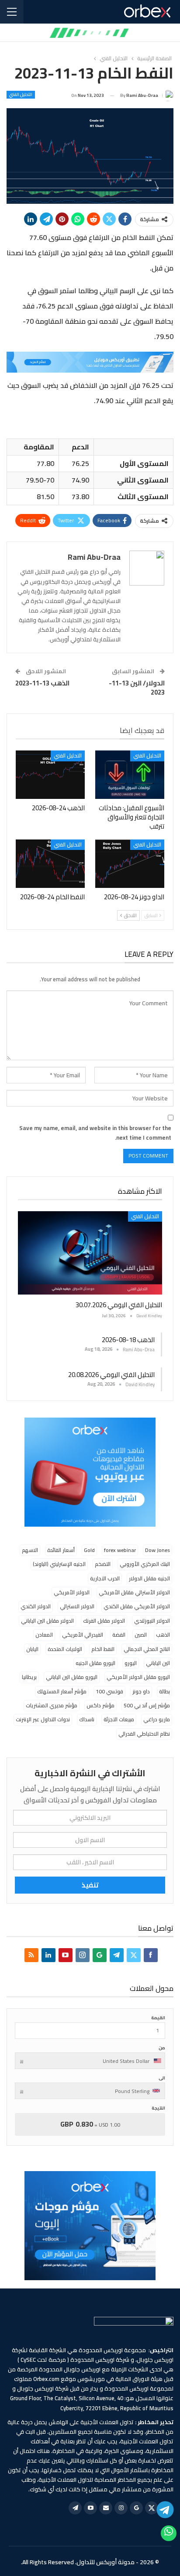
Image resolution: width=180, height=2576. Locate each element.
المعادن (44, 1635)
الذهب (163, 1635)
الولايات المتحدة (65, 1649)
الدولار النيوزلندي (152, 1621)
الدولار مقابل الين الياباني (47, 1621)
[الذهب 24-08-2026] (50, 775)
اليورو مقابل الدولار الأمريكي (138, 1677)
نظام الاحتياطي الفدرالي (144, 1734)
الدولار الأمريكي (72, 1592)
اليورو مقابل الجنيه (95, 1663)
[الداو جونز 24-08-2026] (130, 864)
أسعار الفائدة (61, 1550)
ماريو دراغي (157, 1719)
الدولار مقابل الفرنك (104, 1621)
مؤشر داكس (100, 1705)
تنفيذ (90, 1885)
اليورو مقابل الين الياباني (72, 1677)
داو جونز (141, 1691)
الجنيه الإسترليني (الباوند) (59, 1564)
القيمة (158, 2018)
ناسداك (87, 1719)
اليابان (32, 1649)
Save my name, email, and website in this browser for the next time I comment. (95, 1133)
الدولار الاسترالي (77, 1606)
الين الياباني (158, 1663)
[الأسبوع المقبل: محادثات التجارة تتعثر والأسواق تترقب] (130, 775)
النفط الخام (103, 1649)
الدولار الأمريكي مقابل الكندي (137, 1606)
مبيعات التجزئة (119, 1719)
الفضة (119, 1635)
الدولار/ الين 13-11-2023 (137, 688)
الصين (141, 1635)
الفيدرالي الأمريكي (83, 1635)
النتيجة (158, 2108)
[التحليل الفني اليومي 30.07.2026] (90, 1253)
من (162, 2048)
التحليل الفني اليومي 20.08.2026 (111, 1375)
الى (162, 2078)
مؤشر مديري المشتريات (52, 1705)
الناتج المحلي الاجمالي (147, 1649)
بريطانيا (29, 1677)
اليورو (131, 1663)
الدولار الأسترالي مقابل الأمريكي (134, 1592)
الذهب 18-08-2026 (128, 1340)
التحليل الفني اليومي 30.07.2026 (119, 1305)
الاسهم (30, 1550)
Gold (89, 1550)
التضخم (103, 1564)
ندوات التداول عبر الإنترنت (43, 1719)
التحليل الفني (21, 95)
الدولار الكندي (36, 1606)
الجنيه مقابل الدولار (149, 1578)
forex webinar (120, 1550)
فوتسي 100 (109, 1691)
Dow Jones (157, 1550)
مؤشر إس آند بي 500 (147, 1705)
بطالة (164, 1691)
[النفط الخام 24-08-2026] (50, 864)
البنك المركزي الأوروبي (145, 1564)
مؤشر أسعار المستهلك (62, 1691)
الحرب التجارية (105, 1578)
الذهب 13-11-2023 (42, 683)
